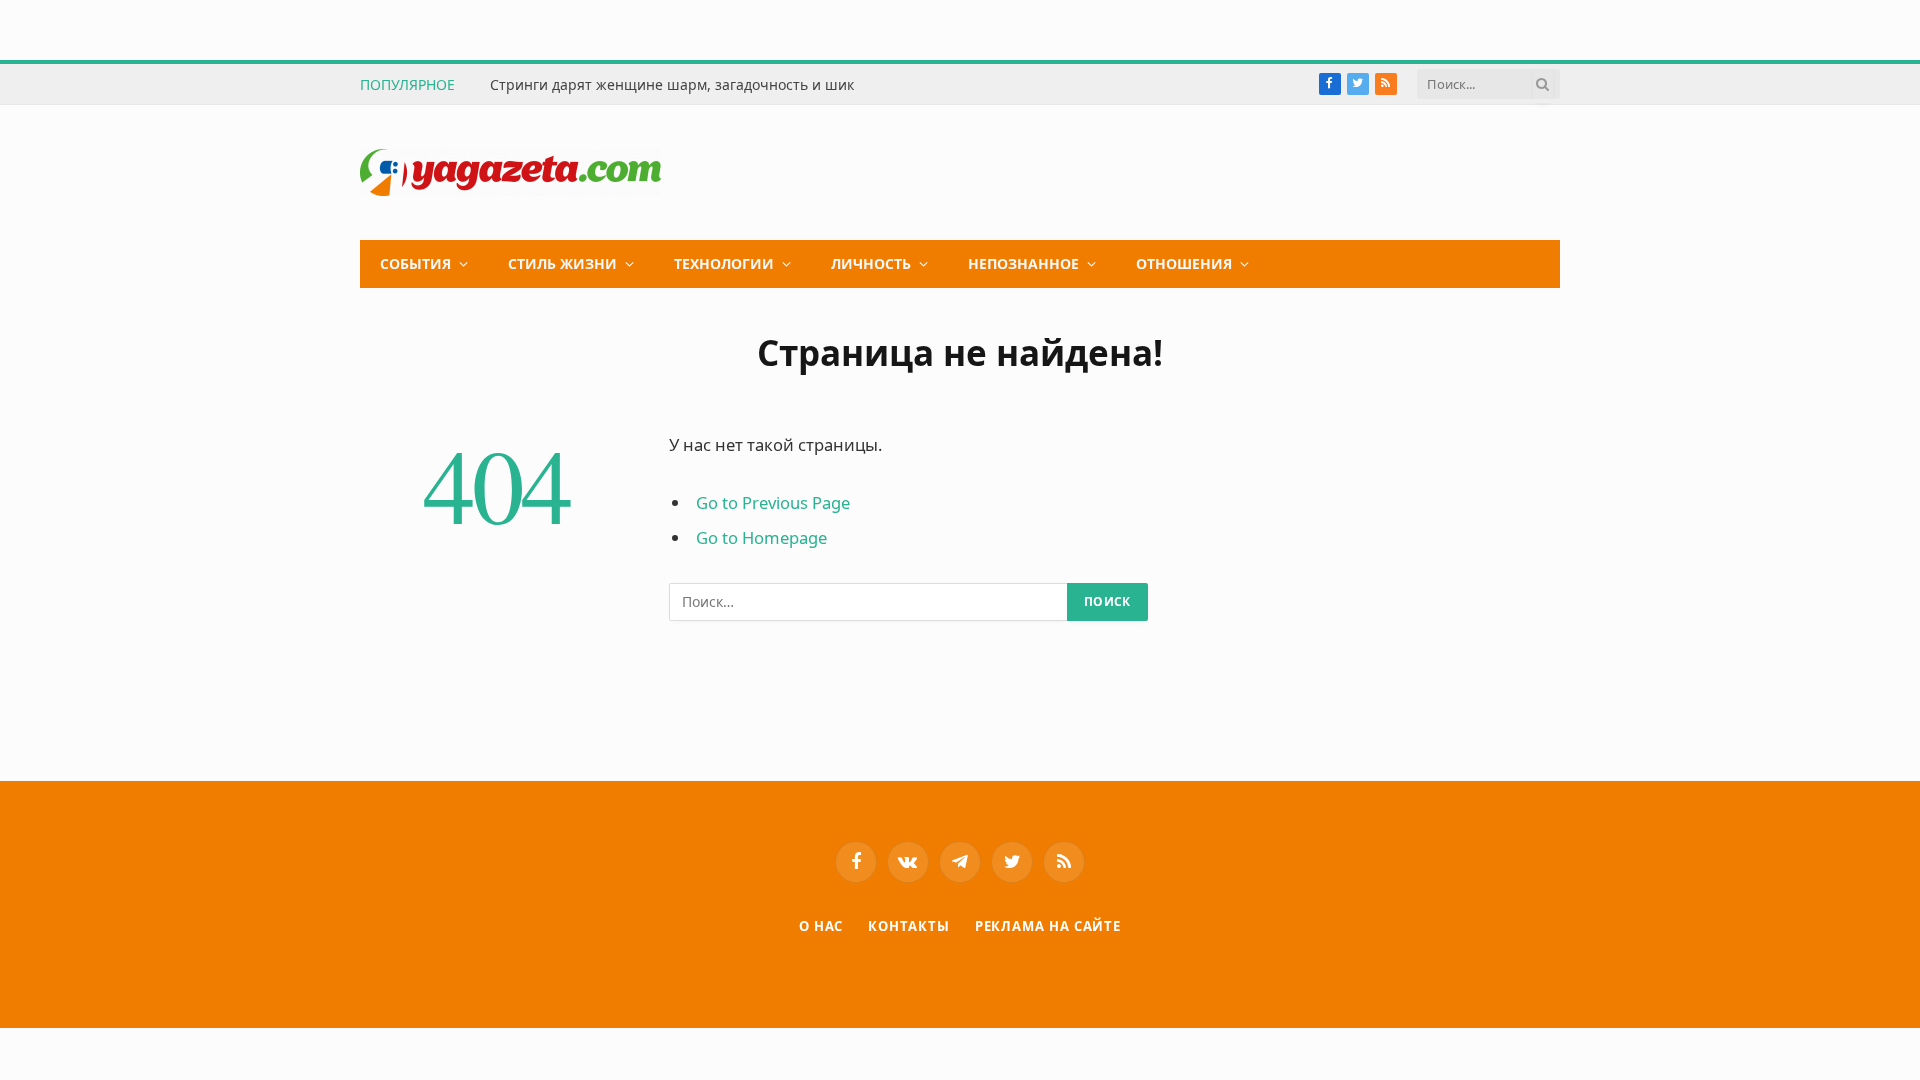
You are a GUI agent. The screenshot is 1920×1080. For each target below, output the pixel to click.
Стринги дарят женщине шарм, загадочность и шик (672, 85)
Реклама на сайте (1048, 926)
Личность (871, 263)
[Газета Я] (510, 172)
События (415, 263)
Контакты (908, 926)
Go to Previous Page (773, 502)
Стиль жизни (562, 263)
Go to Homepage (761, 537)
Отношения (1184, 263)
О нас (821, 926)
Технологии (724, 263)
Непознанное (1023, 263)
